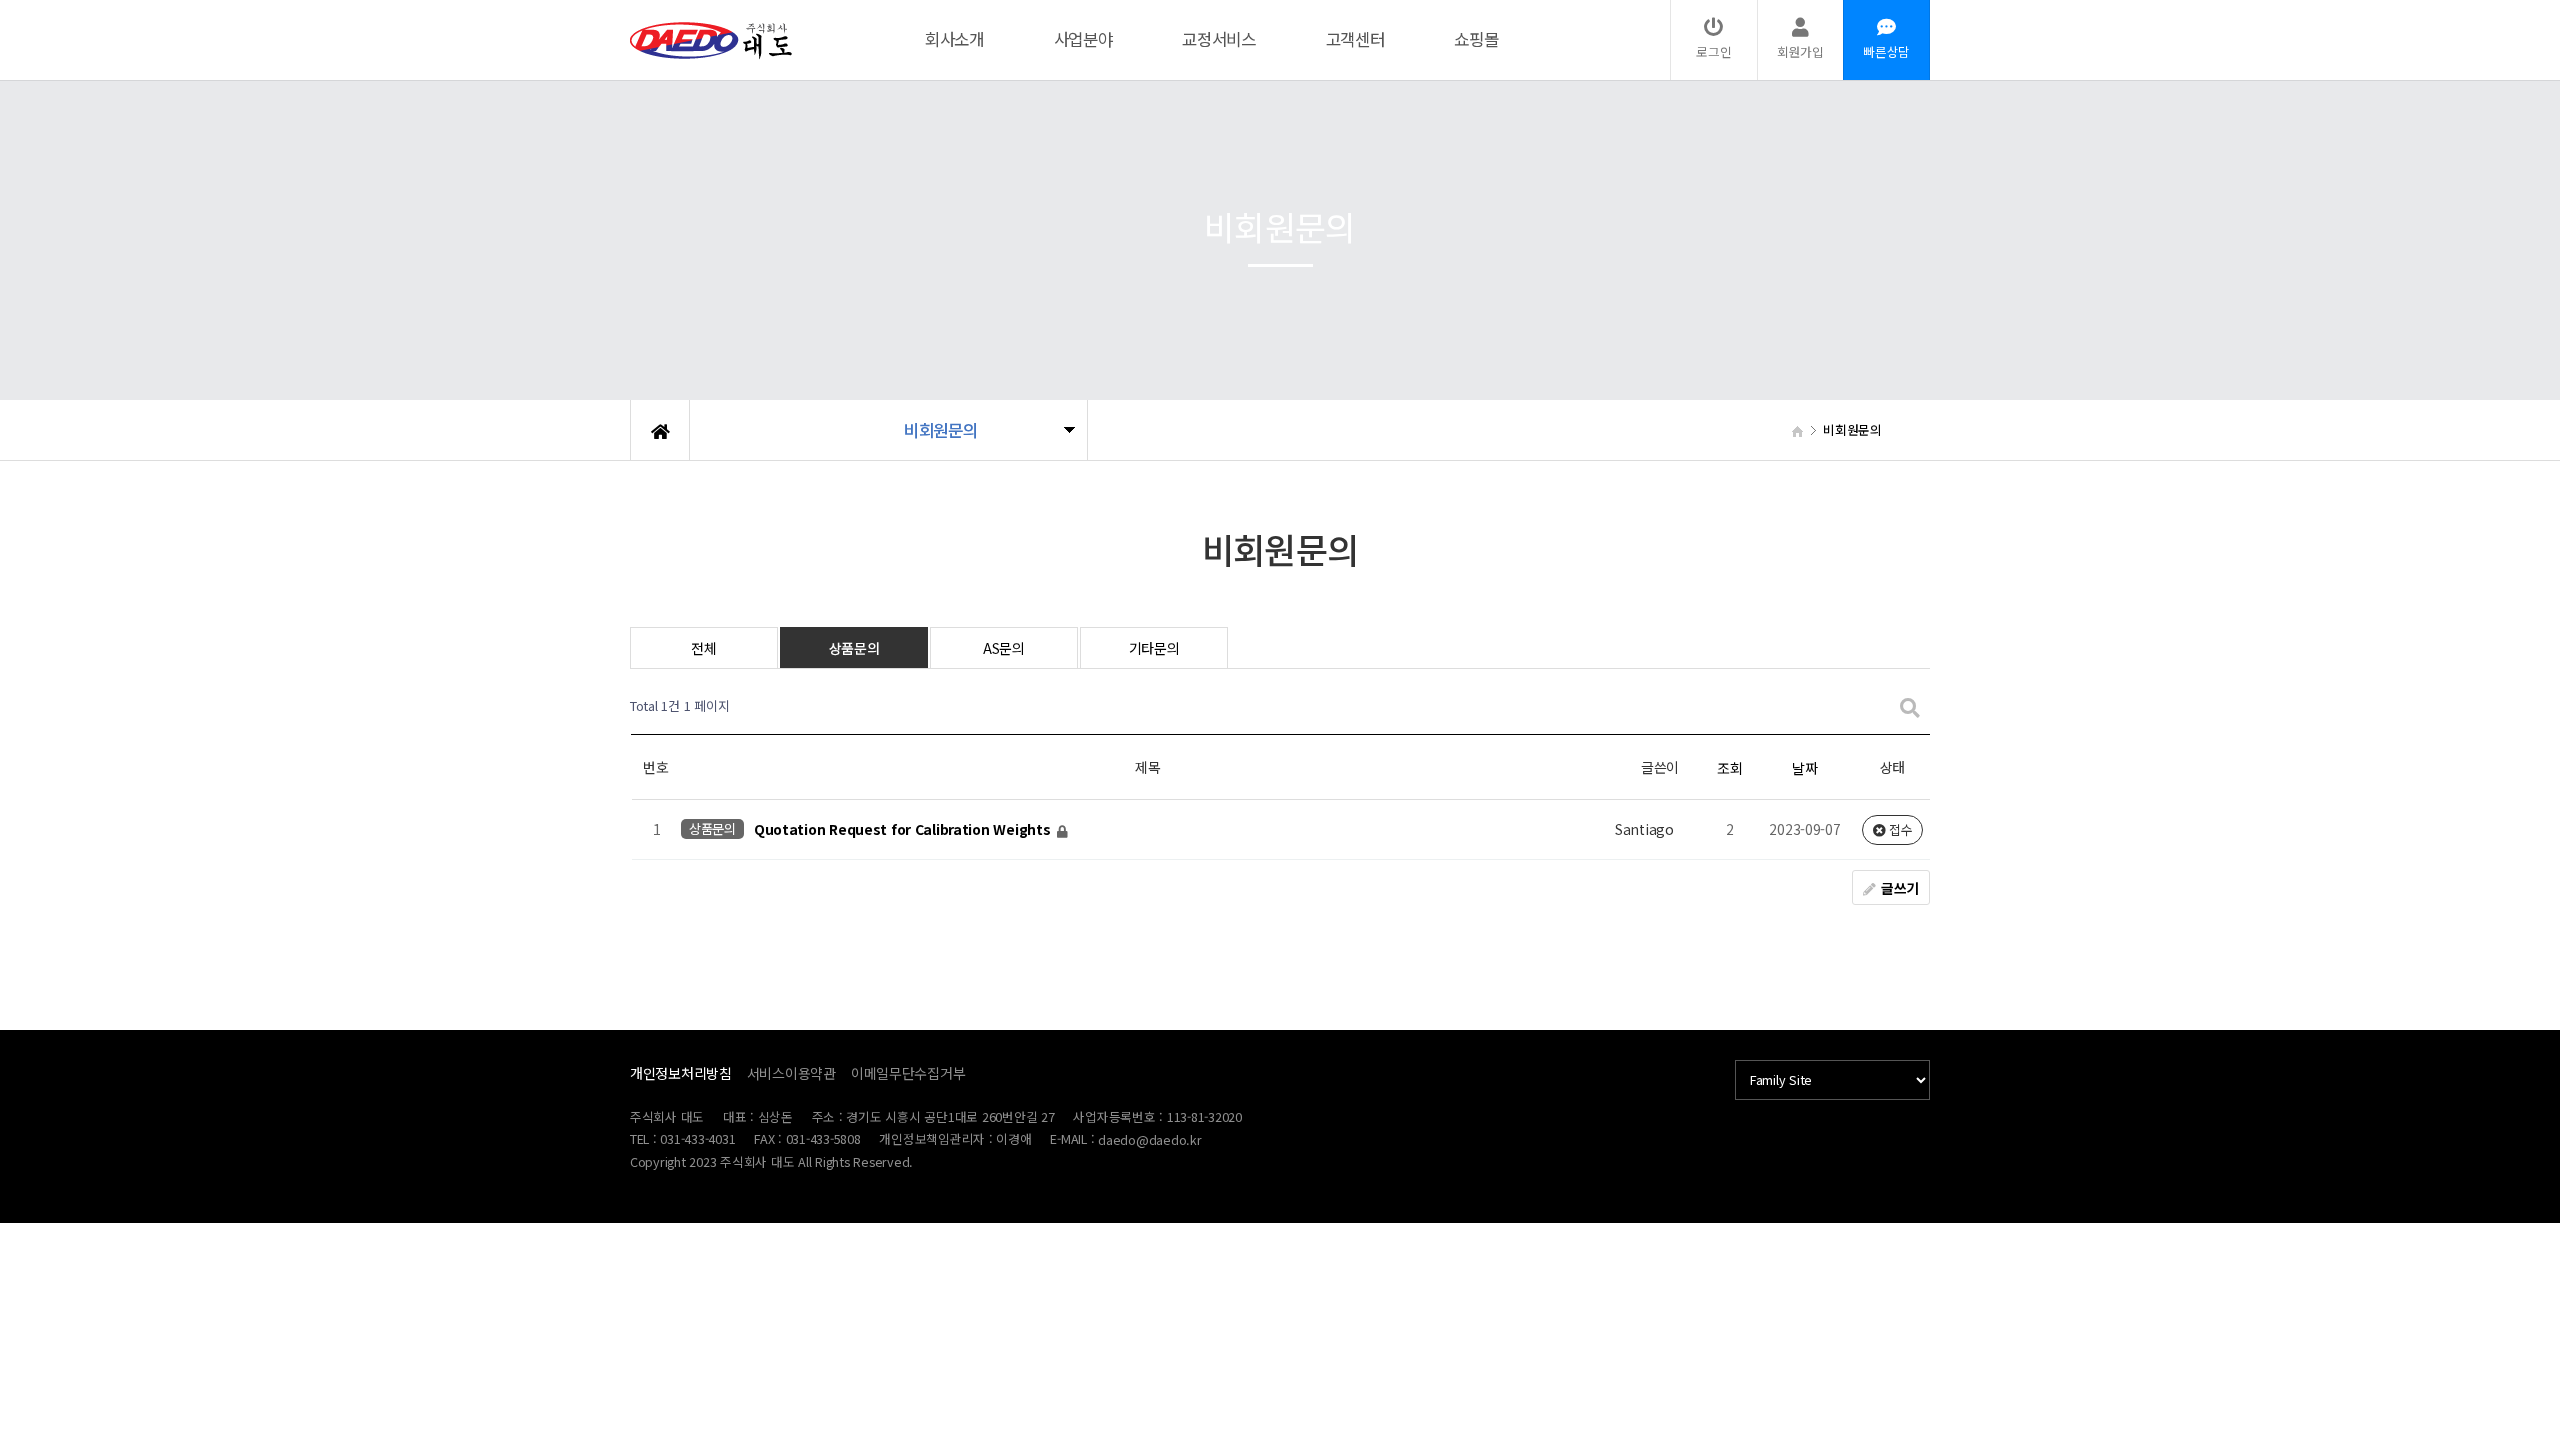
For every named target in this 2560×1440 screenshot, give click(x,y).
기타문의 (1154, 648)
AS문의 (1004, 648)
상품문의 (854, 648)
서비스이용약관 (791, 1073)
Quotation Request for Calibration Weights (904, 830)
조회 (1729, 768)
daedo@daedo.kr (1149, 1139)
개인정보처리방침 (681, 1073)
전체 (703, 648)
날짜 (1804, 768)
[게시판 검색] (1910, 706)
